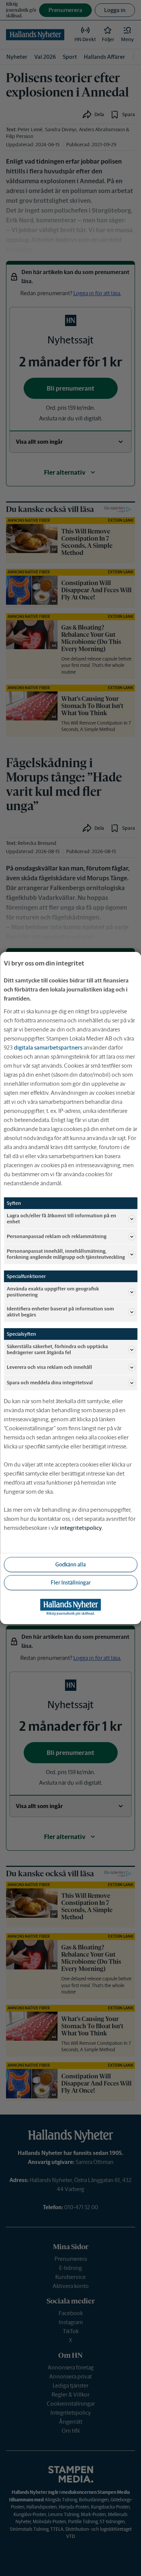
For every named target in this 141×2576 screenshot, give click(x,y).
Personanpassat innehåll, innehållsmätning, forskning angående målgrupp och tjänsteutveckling (66, 1254)
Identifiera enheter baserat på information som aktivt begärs (60, 1312)
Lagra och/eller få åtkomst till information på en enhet (61, 1219)
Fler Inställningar (71, 1583)
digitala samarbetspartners (48, 1047)
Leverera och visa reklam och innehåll (49, 1367)
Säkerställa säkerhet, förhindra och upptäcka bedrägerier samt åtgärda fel (57, 1349)
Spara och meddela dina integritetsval (50, 1383)
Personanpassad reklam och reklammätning (57, 1236)
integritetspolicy (81, 1528)
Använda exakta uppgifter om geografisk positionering (53, 1292)
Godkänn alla (70, 1565)
